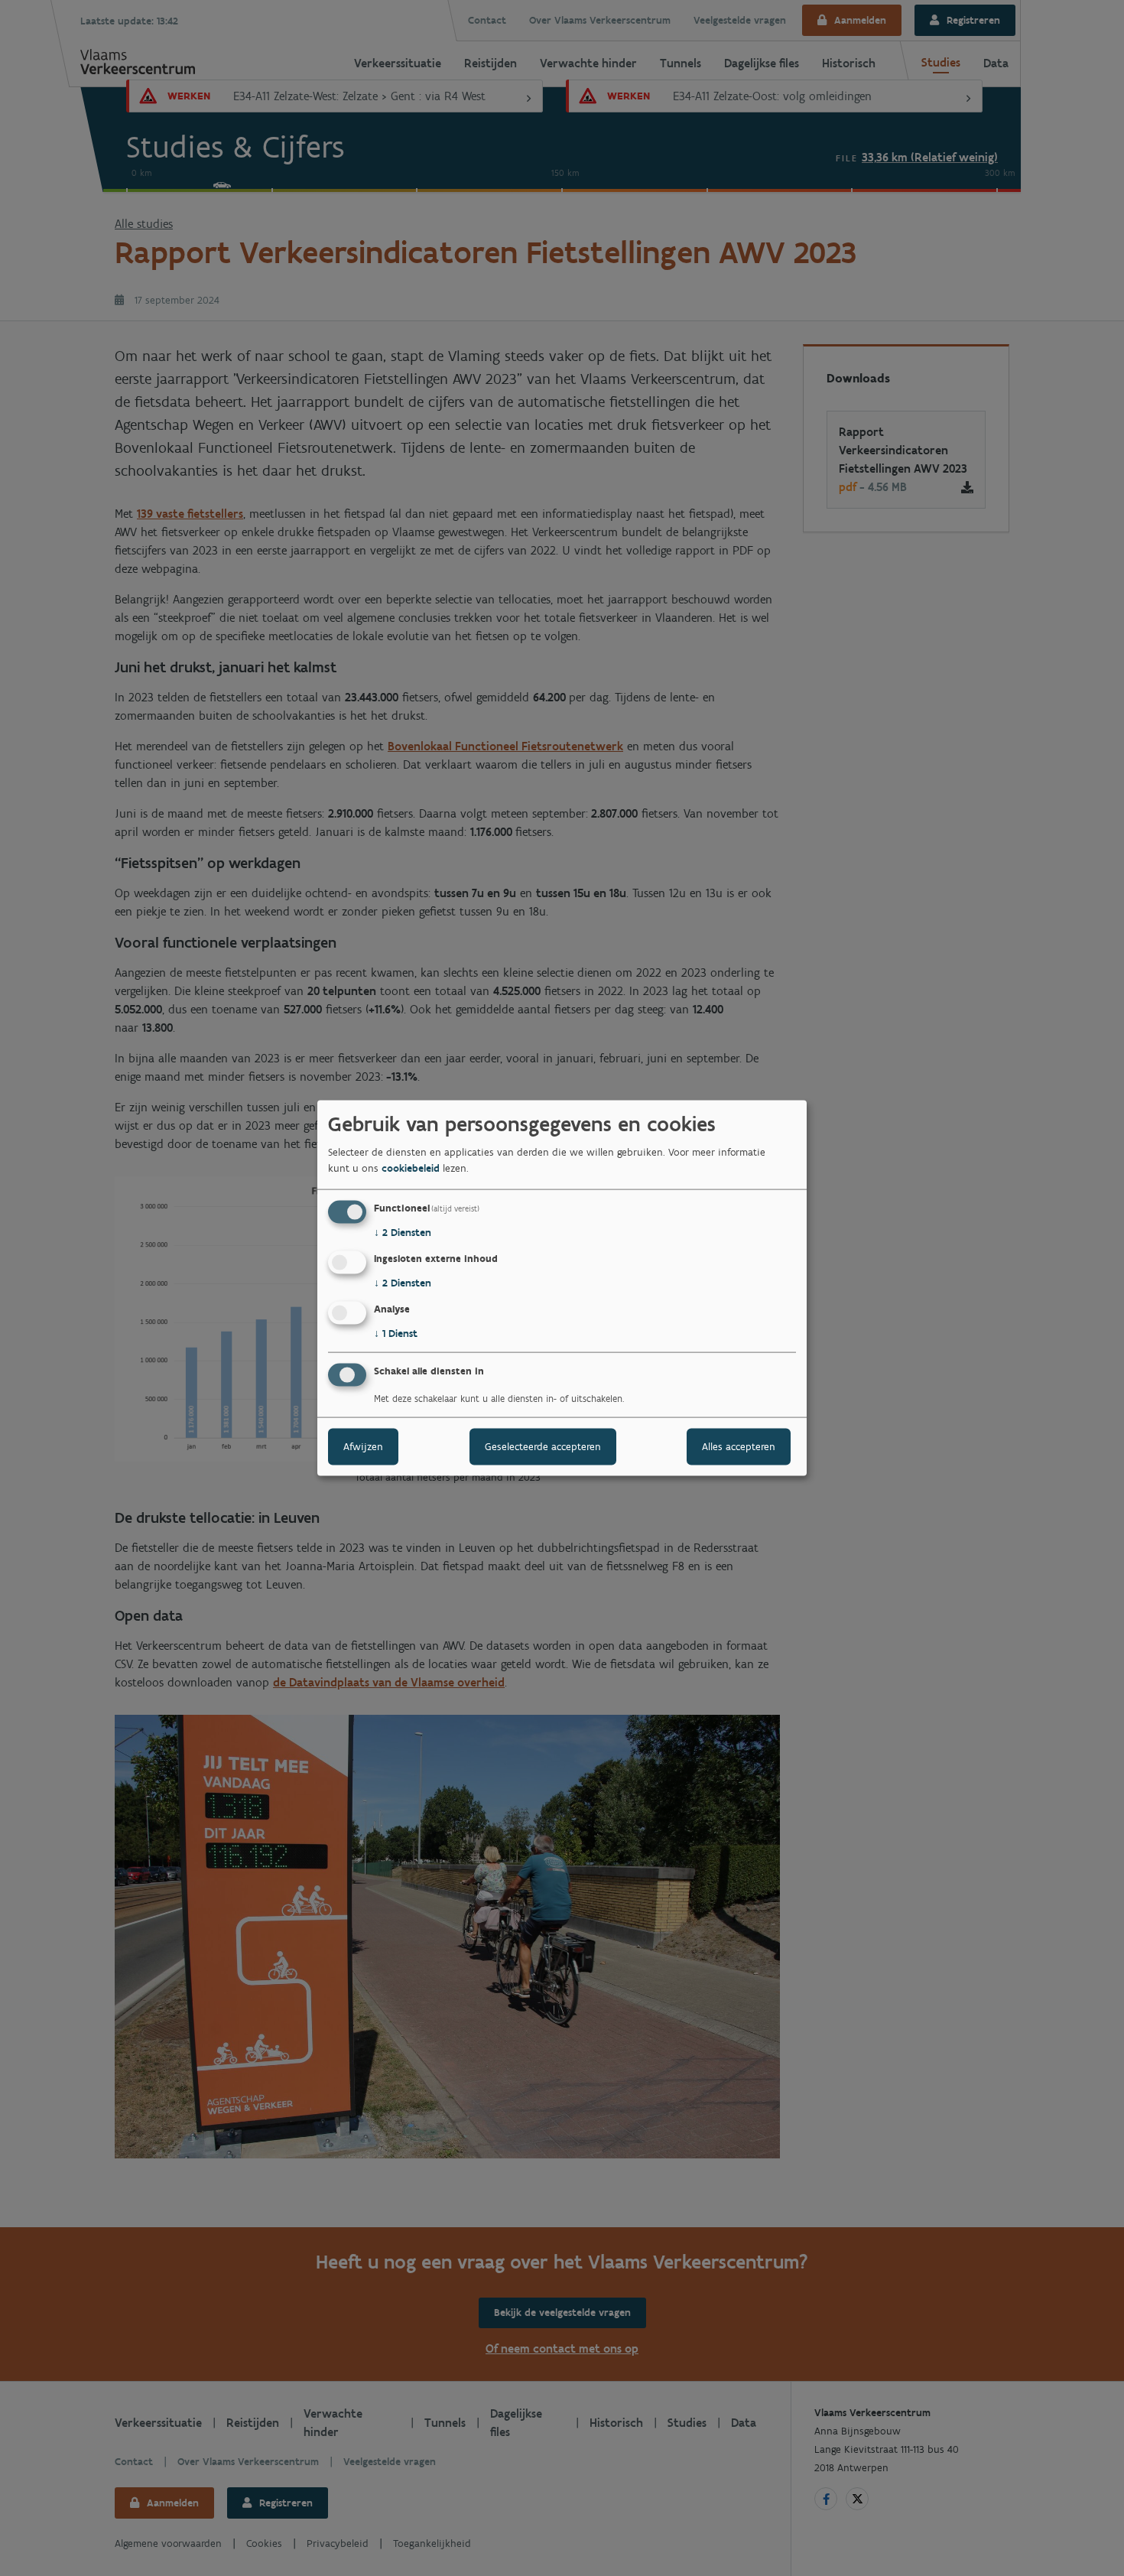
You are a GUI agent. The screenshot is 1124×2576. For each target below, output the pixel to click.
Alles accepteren (739, 1446)
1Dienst (396, 1334)
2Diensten (403, 1233)
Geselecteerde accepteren (543, 1446)
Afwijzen (363, 1446)
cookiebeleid (411, 1168)
